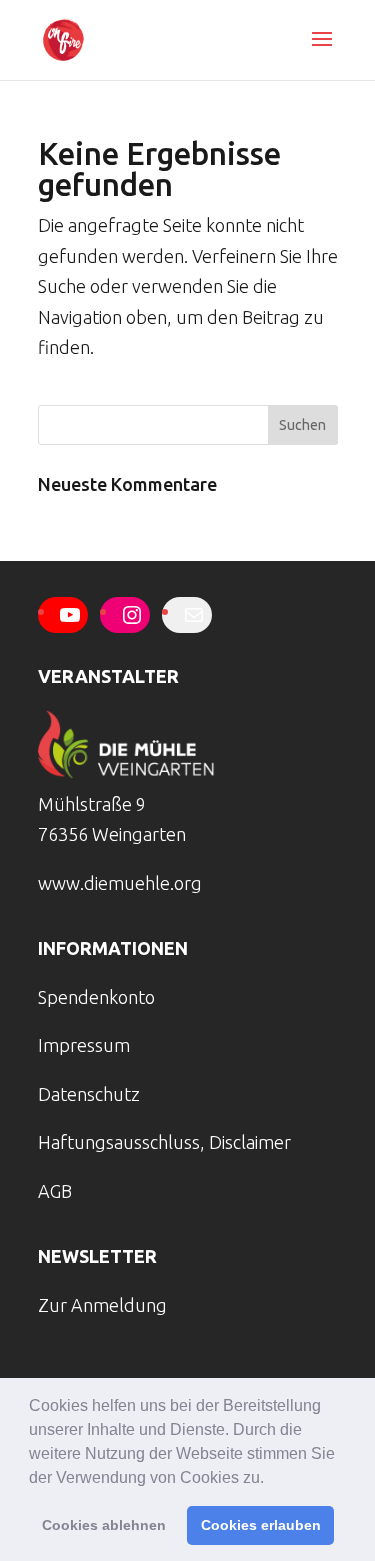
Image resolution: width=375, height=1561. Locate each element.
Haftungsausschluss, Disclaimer (164, 1142)
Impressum (84, 1045)
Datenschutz (89, 1094)
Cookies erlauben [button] (261, 1525)
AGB (55, 1191)
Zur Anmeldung (102, 1305)
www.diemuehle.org (120, 883)
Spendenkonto (96, 997)
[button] (271, 1479)
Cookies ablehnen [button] (104, 1525)
